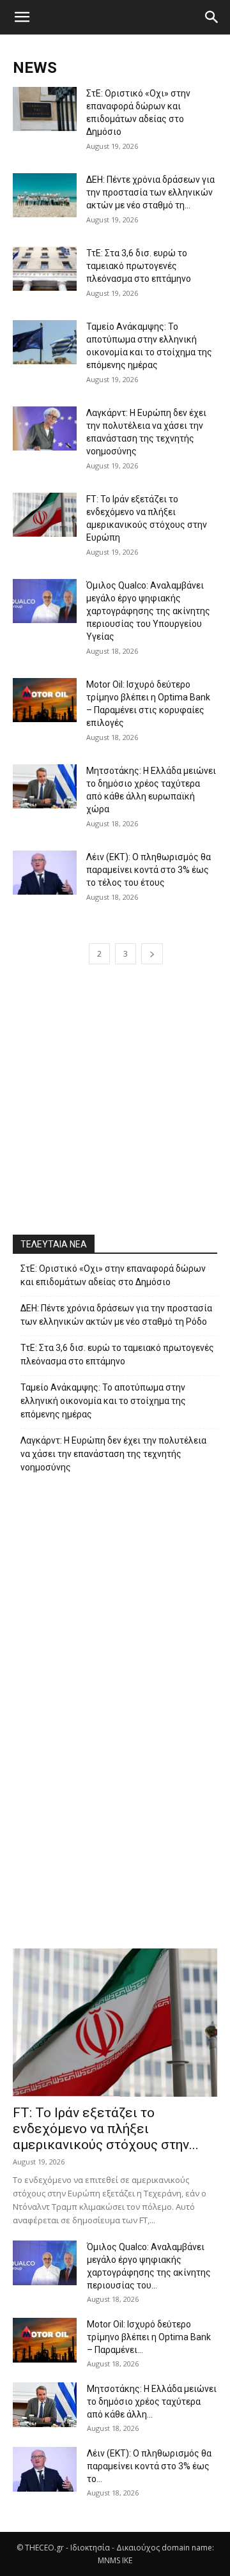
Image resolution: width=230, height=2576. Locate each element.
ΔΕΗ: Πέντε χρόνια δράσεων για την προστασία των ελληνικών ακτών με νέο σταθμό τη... (150, 192)
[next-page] (152, 954)
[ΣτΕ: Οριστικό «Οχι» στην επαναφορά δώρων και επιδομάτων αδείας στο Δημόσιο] (45, 109)
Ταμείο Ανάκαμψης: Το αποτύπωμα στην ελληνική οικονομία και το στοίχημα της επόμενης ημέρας (103, 1401)
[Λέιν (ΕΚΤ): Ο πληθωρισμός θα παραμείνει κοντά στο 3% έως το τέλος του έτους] (45, 873)
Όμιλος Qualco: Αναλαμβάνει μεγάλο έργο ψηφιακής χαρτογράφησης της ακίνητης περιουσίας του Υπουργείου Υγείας (148, 611)
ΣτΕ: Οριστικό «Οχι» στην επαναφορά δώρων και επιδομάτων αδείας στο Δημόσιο (113, 1275)
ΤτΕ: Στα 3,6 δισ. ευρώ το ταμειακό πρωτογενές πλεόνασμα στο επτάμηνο (139, 266)
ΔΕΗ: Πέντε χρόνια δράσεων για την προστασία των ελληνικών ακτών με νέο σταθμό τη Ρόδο (116, 1315)
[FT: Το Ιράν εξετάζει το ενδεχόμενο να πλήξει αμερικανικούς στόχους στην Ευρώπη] (45, 515)
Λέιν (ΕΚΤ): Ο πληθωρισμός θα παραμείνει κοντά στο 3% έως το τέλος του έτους (149, 870)
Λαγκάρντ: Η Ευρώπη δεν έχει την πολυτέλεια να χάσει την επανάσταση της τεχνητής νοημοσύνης (113, 1454)
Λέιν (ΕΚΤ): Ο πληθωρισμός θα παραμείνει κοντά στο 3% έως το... (149, 2466)
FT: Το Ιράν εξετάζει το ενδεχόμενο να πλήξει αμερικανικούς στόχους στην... (106, 2129)
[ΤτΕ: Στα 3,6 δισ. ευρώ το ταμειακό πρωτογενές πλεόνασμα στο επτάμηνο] (45, 269)
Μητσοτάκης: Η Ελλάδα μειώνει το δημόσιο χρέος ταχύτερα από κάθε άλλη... (152, 2402)
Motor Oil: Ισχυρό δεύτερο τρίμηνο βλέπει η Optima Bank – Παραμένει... (149, 2337)
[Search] (212, 17)
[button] (22, 17)
